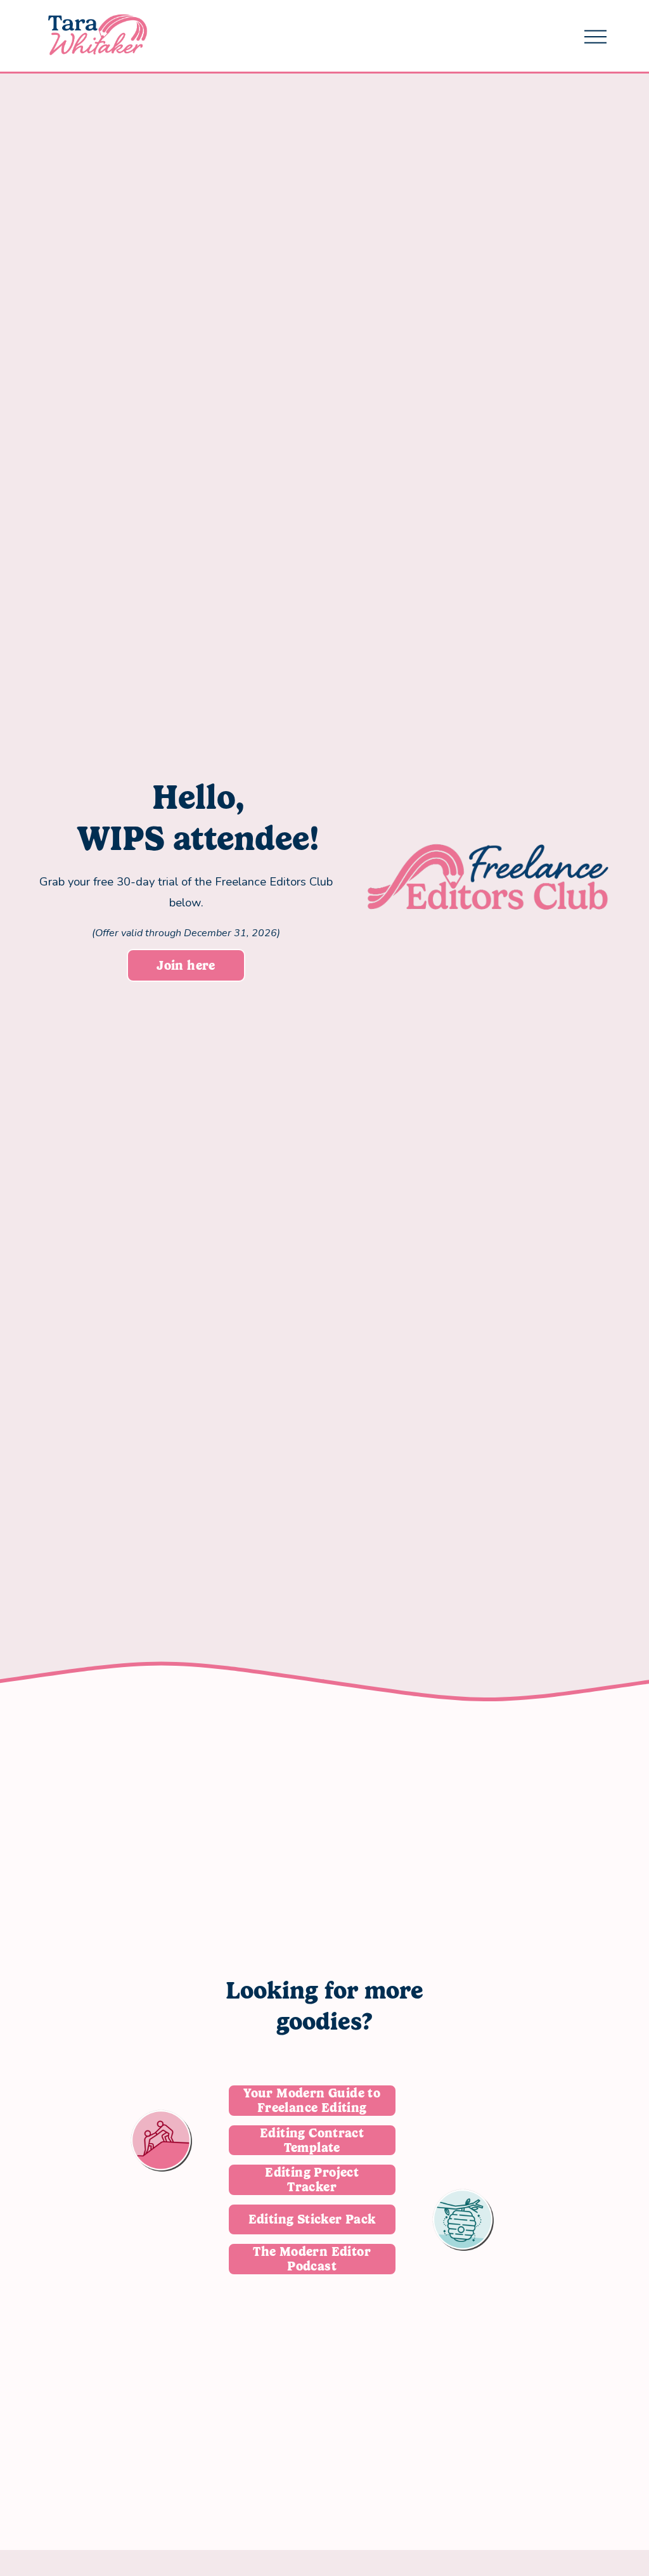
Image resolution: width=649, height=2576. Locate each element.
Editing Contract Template (312, 2141)
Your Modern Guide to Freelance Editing (312, 2101)
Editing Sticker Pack (312, 2219)
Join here (186, 966)
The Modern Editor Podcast (312, 2259)
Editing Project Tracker (312, 2180)
